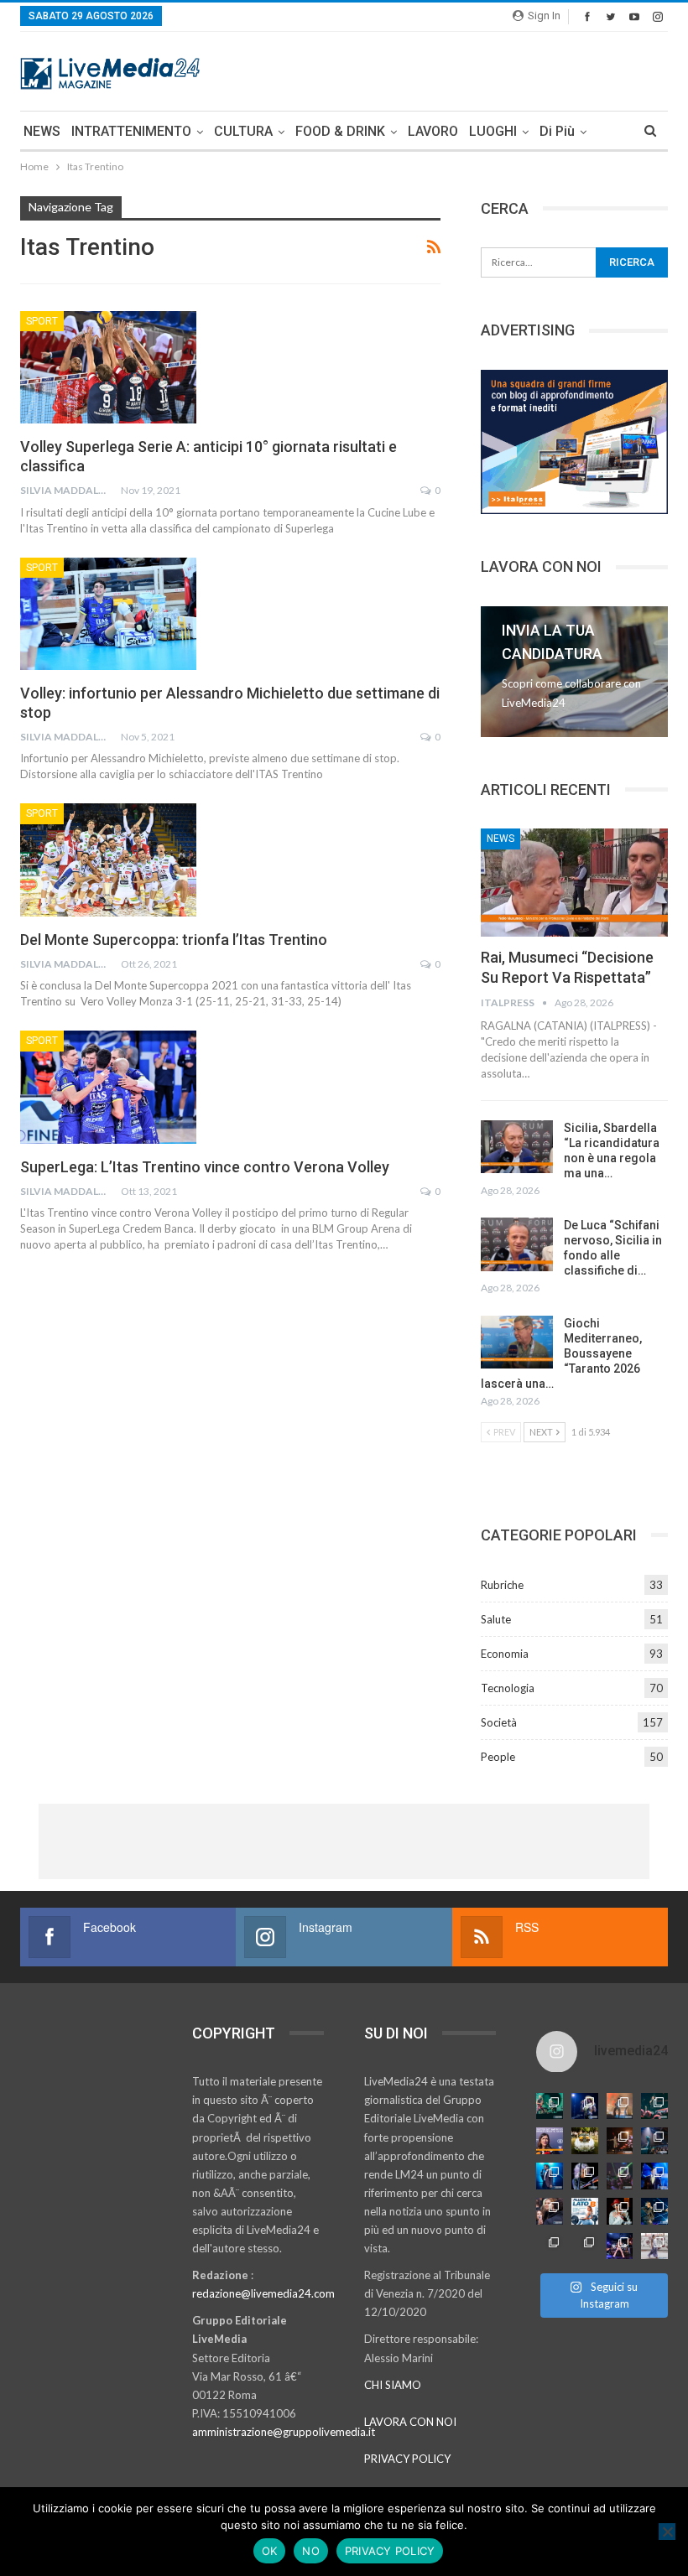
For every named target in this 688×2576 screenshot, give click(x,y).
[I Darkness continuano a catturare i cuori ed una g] (620, 2246)
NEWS (42, 131)
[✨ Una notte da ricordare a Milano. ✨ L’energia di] (585, 2246)
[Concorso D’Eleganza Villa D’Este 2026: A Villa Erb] (585, 2141)
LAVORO (433, 131)
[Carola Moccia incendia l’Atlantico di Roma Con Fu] (550, 2246)
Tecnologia (508, 1688)
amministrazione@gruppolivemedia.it (284, 2432)
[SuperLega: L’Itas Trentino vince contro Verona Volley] (108, 1087)
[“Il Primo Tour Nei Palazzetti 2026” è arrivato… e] (654, 2141)
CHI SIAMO (393, 2385)
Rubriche (502, 1585)
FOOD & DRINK (340, 131)
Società (499, 1722)
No (311, 2551)
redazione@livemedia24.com (263, 2293)
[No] (667, 2532)
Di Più (557, 131)
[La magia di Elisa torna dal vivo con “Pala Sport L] (620, 2141)
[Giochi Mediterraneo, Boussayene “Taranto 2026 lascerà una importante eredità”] (517, 1343)
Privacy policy (390, 2551)
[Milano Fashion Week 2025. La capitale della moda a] (654, 2246)
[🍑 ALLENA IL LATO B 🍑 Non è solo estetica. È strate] (585, 2211)
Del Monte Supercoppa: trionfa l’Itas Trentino (174, 940)
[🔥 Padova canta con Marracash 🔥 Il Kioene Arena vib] (654, 2211)
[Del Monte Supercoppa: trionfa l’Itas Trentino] (108, 860)
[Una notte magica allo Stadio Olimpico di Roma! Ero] (654, 2106)
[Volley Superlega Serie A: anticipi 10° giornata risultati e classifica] (108, 367)
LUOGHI (493, 131)
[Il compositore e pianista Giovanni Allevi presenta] (585, 2176)
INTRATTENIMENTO (131, 131)
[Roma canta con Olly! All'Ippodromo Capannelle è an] (620, 2106)
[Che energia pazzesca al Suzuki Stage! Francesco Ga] (654, 2176)
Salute (496, 1619)
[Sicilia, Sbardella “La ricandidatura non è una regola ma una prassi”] (517, 1147)
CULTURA (243, 131)
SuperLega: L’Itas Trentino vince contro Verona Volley (205, 1167)
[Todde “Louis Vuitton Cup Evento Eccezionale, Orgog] (550, 2141)
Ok (270, 2551)
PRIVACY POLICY (407, 2459)
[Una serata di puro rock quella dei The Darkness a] (585, 2106)
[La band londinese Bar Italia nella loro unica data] (620, 2176)
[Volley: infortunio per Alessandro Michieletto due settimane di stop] (108, 614)
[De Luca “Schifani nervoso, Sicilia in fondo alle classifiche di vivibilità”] (517, 1244)
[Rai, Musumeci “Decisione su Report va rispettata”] (574, 883)
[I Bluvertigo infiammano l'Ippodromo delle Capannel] (550, 2106)
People (498, 1757)
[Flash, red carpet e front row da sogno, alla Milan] (550, 2211)
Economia (505, 1654)
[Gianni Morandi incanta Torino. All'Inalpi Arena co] (550, 2176)
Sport (42, 321)
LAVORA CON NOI (410, 2422)
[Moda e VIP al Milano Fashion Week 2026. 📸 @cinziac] (620, 2211)
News (500, 839)
